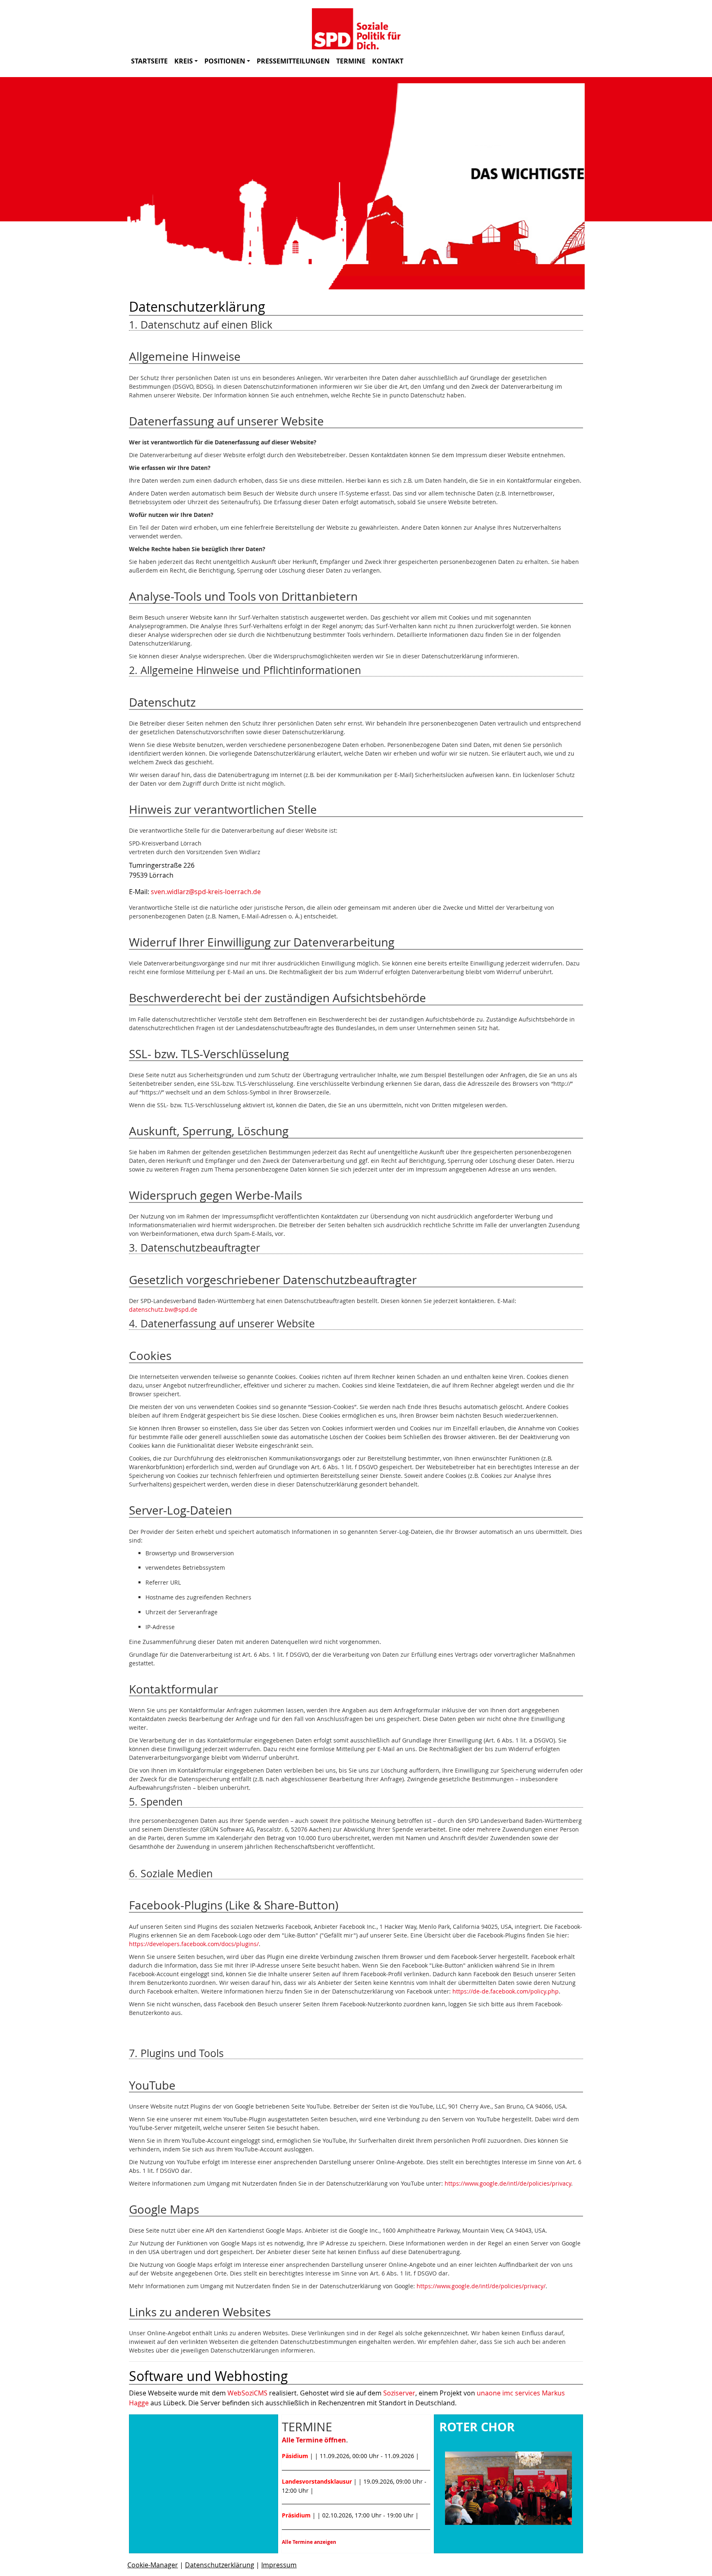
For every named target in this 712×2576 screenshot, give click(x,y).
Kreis (184, 61)
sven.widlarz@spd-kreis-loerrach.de (206, 892)
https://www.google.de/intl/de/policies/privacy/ (481, 2286)
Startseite (149, 61)
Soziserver (399, 2393)
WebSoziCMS (247, 2393)
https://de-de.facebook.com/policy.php (506, 1991)
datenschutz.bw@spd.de (163, 1309)
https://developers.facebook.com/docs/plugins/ (194, 1944)
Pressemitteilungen (293, 61)
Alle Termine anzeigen (309, 2542)
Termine (351, 61)
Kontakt (388, 61)
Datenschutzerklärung (220, 2565)
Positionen (225, 61)
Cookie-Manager (153, 2565)
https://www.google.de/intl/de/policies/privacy (508, 2183)
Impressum (279, 2565)
